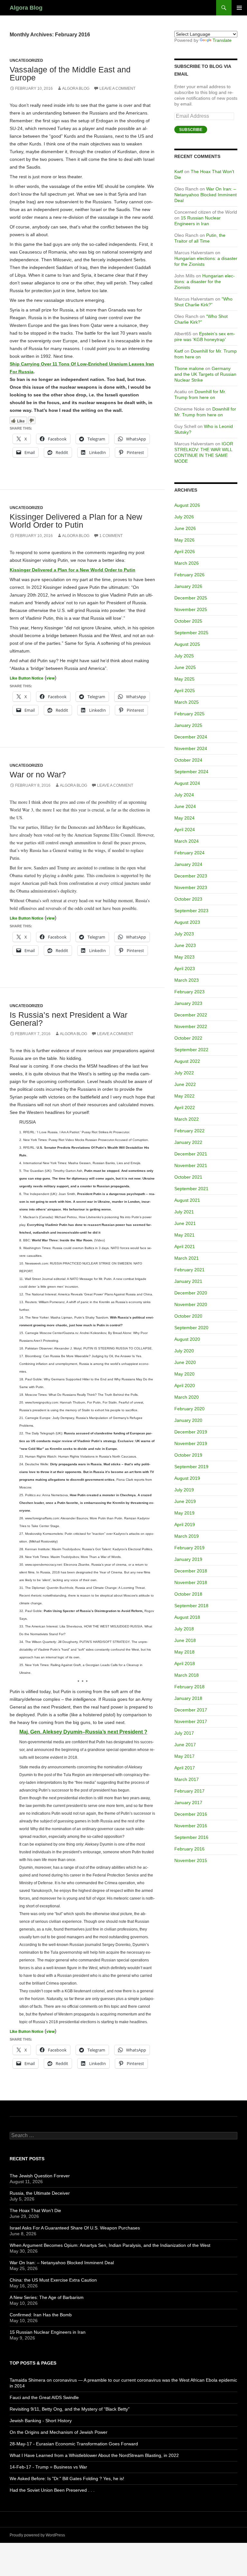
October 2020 (188, 1316)
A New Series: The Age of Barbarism (47, 2297)
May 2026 (184, 540)
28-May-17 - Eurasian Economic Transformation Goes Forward (74, 2444)
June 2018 (185, 1640)
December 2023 (191, 876)
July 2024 (184, 795)
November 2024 (191, 748)
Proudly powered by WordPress (37, 2535)
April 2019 (185, 1524)
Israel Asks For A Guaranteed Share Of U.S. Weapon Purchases (75, 2228)
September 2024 (191, 772)
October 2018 (188, 1594)
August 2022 (187, 1061)
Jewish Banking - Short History (41, 2421)
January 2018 (188, 1698)
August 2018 (187, 1617)
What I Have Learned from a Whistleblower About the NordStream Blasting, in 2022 (94, 2455)
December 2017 (191, 1710)
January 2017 (188, 1802)
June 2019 (185, 1501)
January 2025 (188, 725)
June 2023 (185, 945)
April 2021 (185, 1246)
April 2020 (185, 1385)
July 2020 (184, 1351)
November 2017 (191, 1721)
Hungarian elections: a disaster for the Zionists (205, 282)
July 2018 (184, 1629)
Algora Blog (26, 8)
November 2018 (191, 1582)
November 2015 (191, 1860)
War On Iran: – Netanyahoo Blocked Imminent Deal (206, 195)
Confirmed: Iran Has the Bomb (41, 2315)
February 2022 (189, 1131)
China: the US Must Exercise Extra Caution (53, 2280)
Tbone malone (189, 368)
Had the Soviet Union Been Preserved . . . (52, 2490)
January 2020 (188, 1420)
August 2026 (187, 505)
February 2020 (189, 1409)
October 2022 (188, 1038)
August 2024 (187, 783)
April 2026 (185, 551)
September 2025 (191, 633)
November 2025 (191, 609)
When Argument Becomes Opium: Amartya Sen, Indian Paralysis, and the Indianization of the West (110, 2245)
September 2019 (191, 1467)
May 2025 (184, 679)
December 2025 (191, 598)
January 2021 (188, 1281)
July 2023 (184, 934)
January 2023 (188, 1003)
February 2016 (189, 1849)
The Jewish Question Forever (40, 2176)
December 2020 (191, 1293)
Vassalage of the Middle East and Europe (70, 74)
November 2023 (191, 887)
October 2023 (188, 899)
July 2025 (184, 656)
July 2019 (184, 1490)
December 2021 (191, 1154)
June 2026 (185, 528)
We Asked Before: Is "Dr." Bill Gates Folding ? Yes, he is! (67, 2479)
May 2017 (184, 1756)
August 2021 (187, 1200)
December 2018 (191, 1571)
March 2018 (187, 1675)
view (50, 678)
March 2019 (187, 1536)
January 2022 (188, 1142)
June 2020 (185, 1362)
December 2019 (191, 1432)
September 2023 (191, 911)
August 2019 (187, 1478)
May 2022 (184, 1096)
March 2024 (187, 841)
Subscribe (191, 130)
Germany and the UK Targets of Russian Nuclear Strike (205, 374)
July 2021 (184, 1212)
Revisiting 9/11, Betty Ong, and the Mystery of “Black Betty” (70, 2409)
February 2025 (189, 714)
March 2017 (187, 1779)
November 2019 (191, 1443)
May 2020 (184, 1374)
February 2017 (189, 1791)
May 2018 (184, 1652)
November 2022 (191, 1026)
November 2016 (191, 1826)
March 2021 (187, 1258)
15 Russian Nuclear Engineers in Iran (48, 2332)
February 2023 (189, 992)
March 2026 (187, 563)
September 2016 (191, 1837)
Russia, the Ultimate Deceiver (40, 2193)
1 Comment (111, 536)
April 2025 (185, 690)
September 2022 (191, 1050)
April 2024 (185, 829)
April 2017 (185, 1768)
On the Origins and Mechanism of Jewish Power (59, 2432)
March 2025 (187, 702)
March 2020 (187, 1397)
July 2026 (184, 517)
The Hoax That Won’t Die (35, 2210)
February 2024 (189, 853)
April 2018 (185, 1663)
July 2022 (184, 1073)
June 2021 (185, 1223)
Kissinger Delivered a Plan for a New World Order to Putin (76, 521)
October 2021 (188, 1177)
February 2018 (189, 1687)
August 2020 (187, 1339)
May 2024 (184, 818)
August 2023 (187, 922)
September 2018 (191, 1606)
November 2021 (191, 1165)
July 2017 (184, 1733)
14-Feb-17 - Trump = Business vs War (48, 2467)
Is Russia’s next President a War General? (69, 1019)
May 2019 (184, 1513)
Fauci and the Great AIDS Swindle (44, 2397)
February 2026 (189, 575)
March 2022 (187, 1119)
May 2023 (184, 957)
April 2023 (185, 968)
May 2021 (184, 1235)
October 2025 (188, 621)
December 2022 (191, 1015)
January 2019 (188, 1559)
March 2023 (187, 980)
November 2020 (191, 1304)
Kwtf (179, 171)
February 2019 (189, 1548)
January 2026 (188, 586)
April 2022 (185, 1107)
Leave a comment (117, 88)
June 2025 (185, 667)
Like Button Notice (27, 678)
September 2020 (191, 1328)
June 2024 (185, 806)
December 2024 (191, 737)
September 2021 (191, 1189)
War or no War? (38, 774)
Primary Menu (239, 8)
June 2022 (185, 1084)
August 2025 (187, 644)
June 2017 (185, 1745)
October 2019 (188, 1455)
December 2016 (191, 1814)
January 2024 (188, 864)
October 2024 (188, 760)
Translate (222, 40)
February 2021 (189, 1270)
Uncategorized (26, 60)
